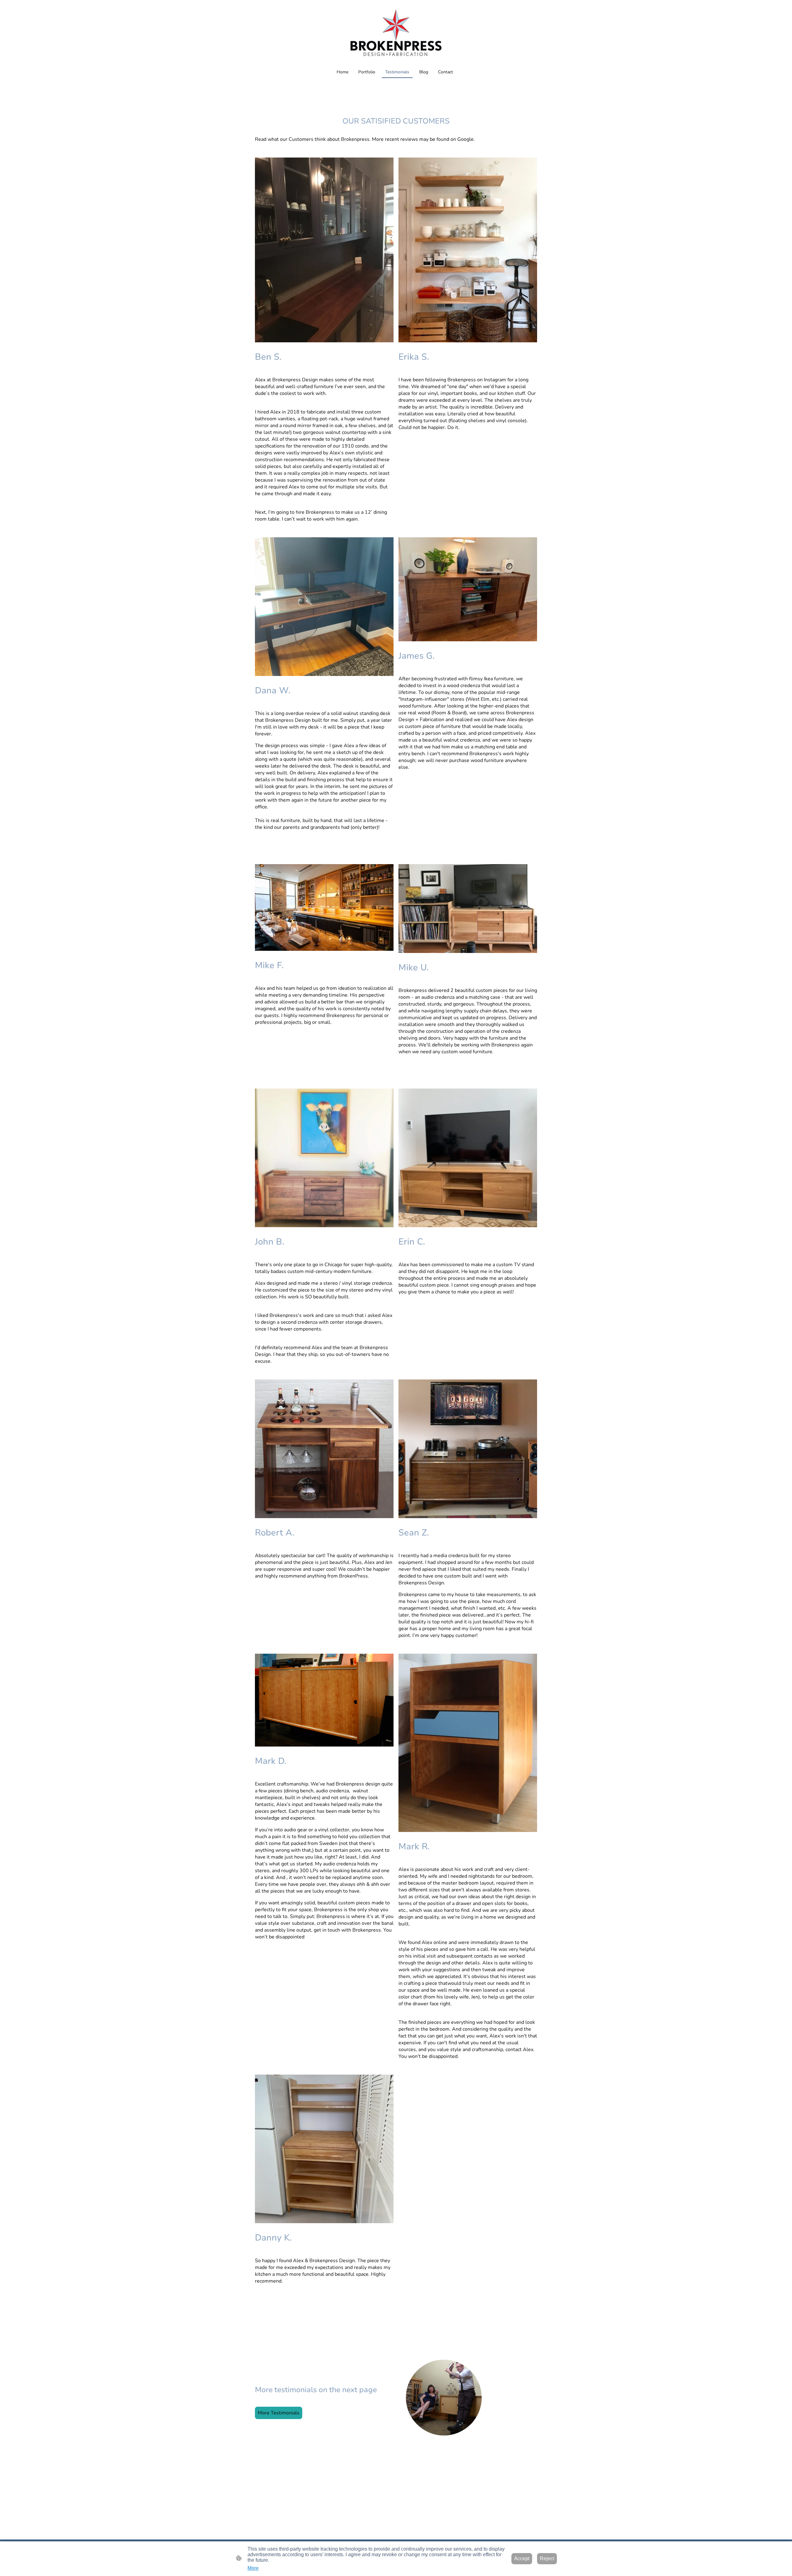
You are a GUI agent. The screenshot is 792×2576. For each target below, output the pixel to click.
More (253, 2568)
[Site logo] (396, 33)
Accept (522, 2559)
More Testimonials (279, 2413)
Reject (547, 2559)
